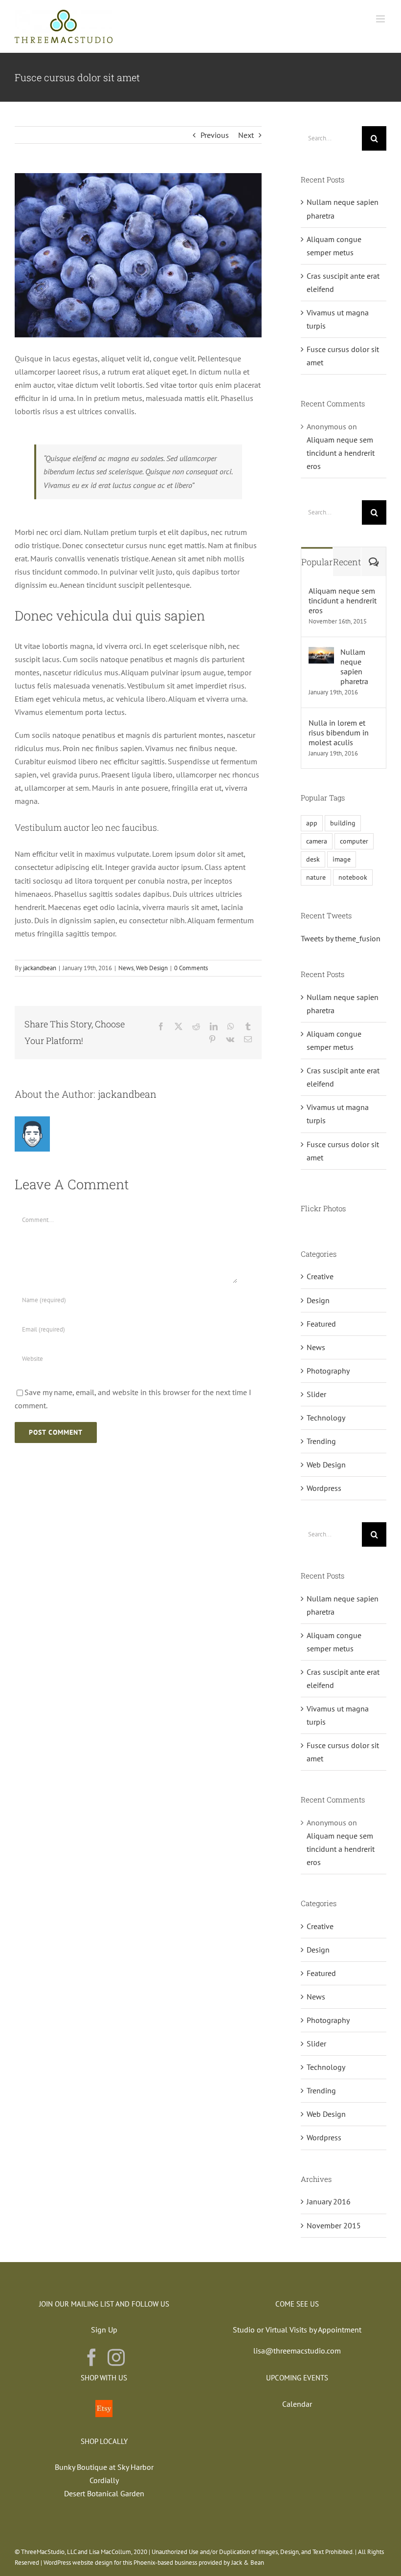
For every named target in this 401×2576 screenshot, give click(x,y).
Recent (347, 562)
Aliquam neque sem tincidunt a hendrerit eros (341, 453)
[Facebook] (92, 2357)
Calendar (297, 2404)
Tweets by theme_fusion (341, 938)
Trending (321, 1441)
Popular (317, 562)
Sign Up (104, 2330)
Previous (215, 135)
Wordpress (324, 1488)
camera (317, 841)
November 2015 (334, 2225)
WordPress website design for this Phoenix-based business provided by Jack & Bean (154, 2563)
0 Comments (191, 968)
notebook (353, 877)
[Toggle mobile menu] (381, 19)
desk (313, 859)
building (343, 823)
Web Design (152, 968)
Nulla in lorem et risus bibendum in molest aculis (339, 733)
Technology (326, 1418)
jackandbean (40, 968)
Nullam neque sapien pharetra (354, 666)
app (312, 823)
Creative (320, 1276)
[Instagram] (116, 2357)
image (342, 859)
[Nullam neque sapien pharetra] (321, 653)
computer (354, 841)
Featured (321, 1324)
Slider (316, 1394)
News (126, 968)
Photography (328, 1371)
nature (316, 877)
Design (318, 1300)
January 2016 (329, 2201)
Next (246, 135)
